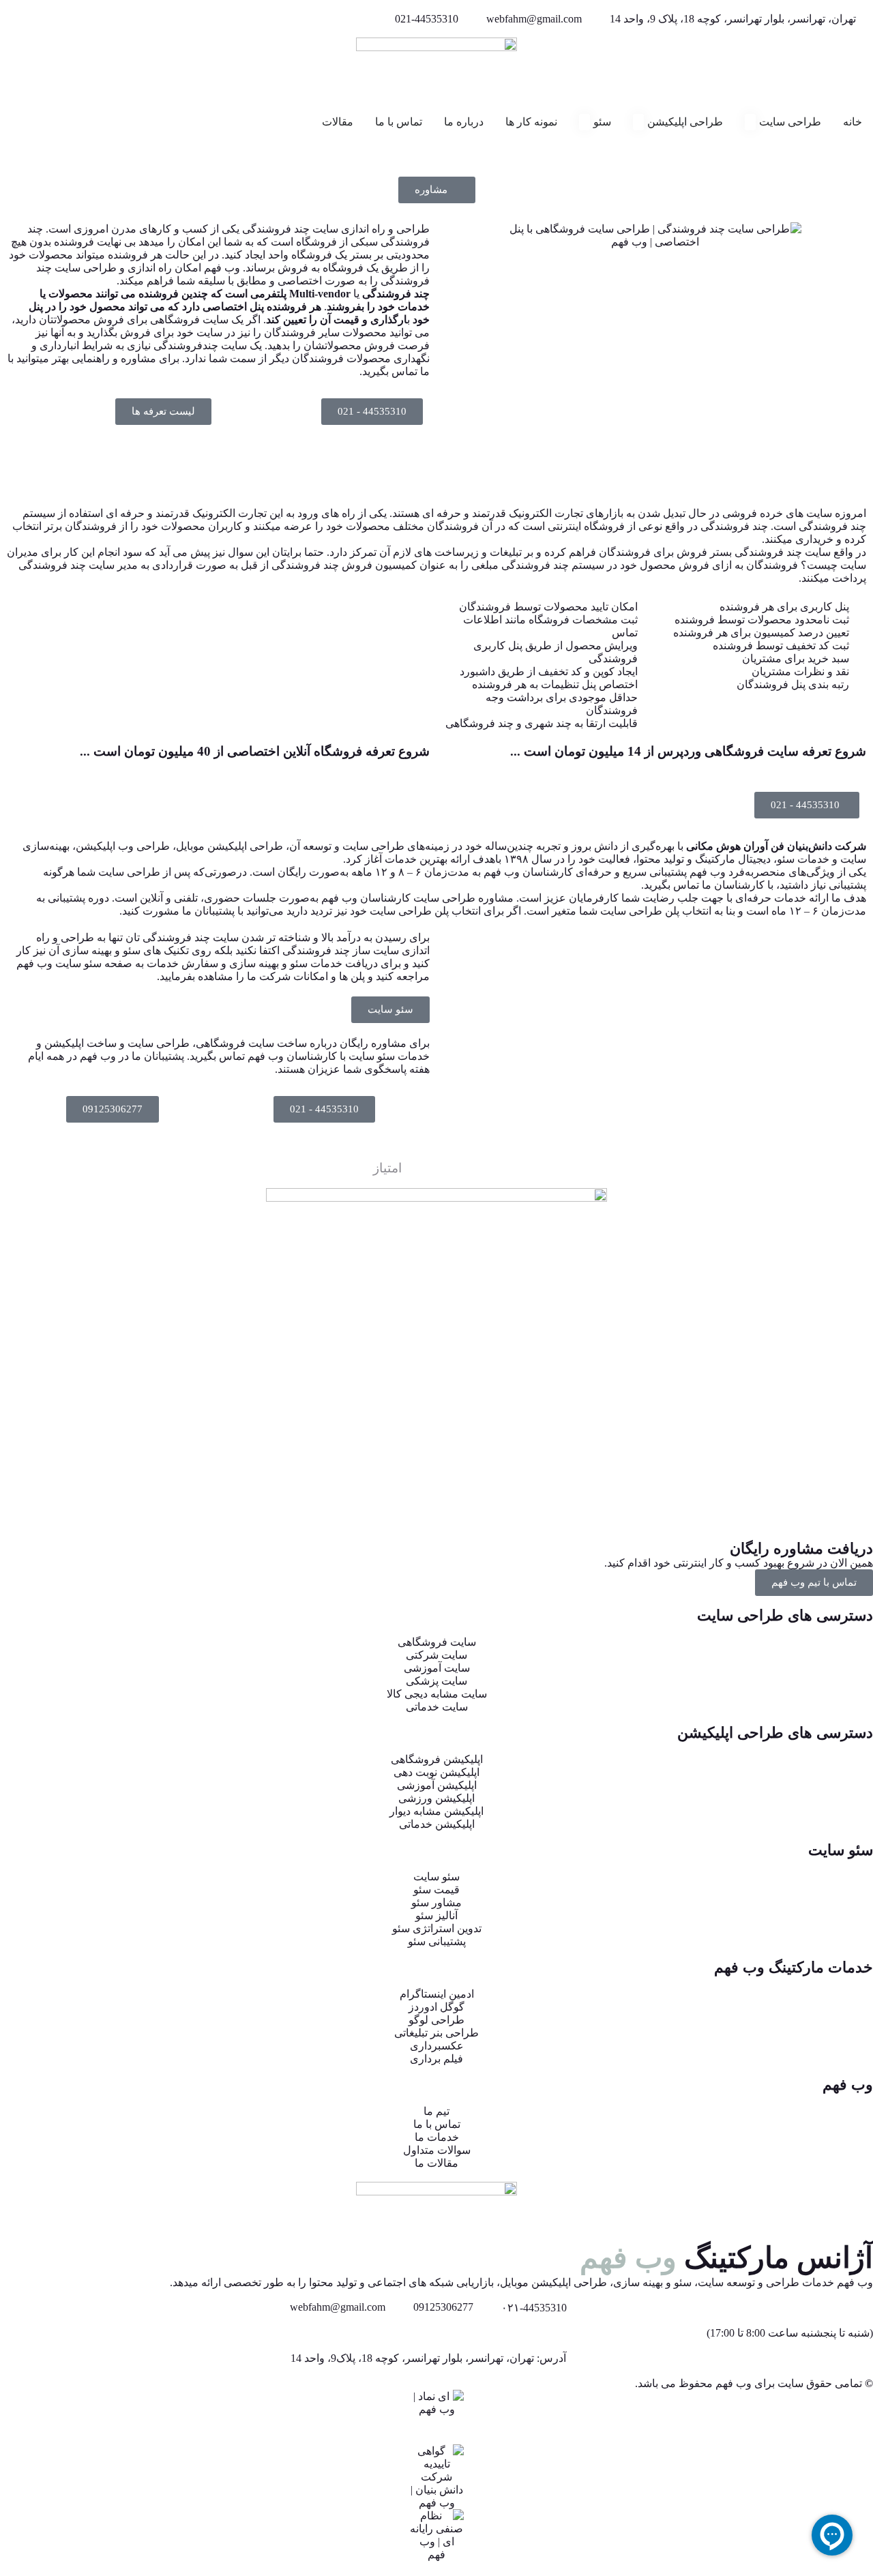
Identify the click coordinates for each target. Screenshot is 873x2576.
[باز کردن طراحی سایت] (750, 122)
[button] (163, 412)
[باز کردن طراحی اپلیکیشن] (638, 122)
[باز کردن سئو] (585, 122)
